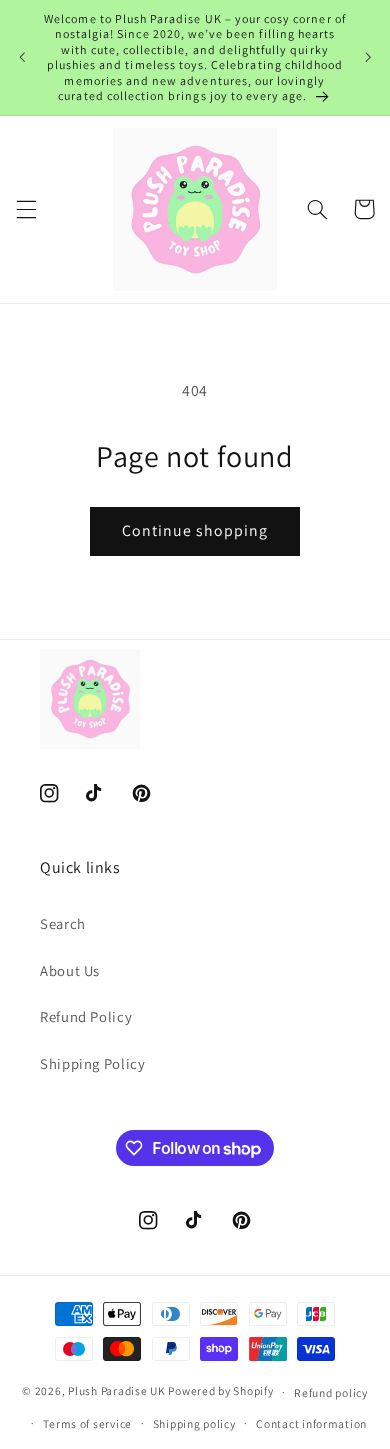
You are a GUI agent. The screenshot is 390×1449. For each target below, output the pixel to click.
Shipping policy (194, 1423)
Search (63, 923)
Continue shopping (195, 530)
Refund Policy (86, 1016)
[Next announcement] (368, 57)
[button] (26, 209)
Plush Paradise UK (117, 1391)
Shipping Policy (92, 1063)
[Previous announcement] (22, 57)
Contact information (311, 1423)
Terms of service (87, 1423)
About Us (70, 970)
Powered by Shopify (220, 1391)
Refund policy (331, 1392)
